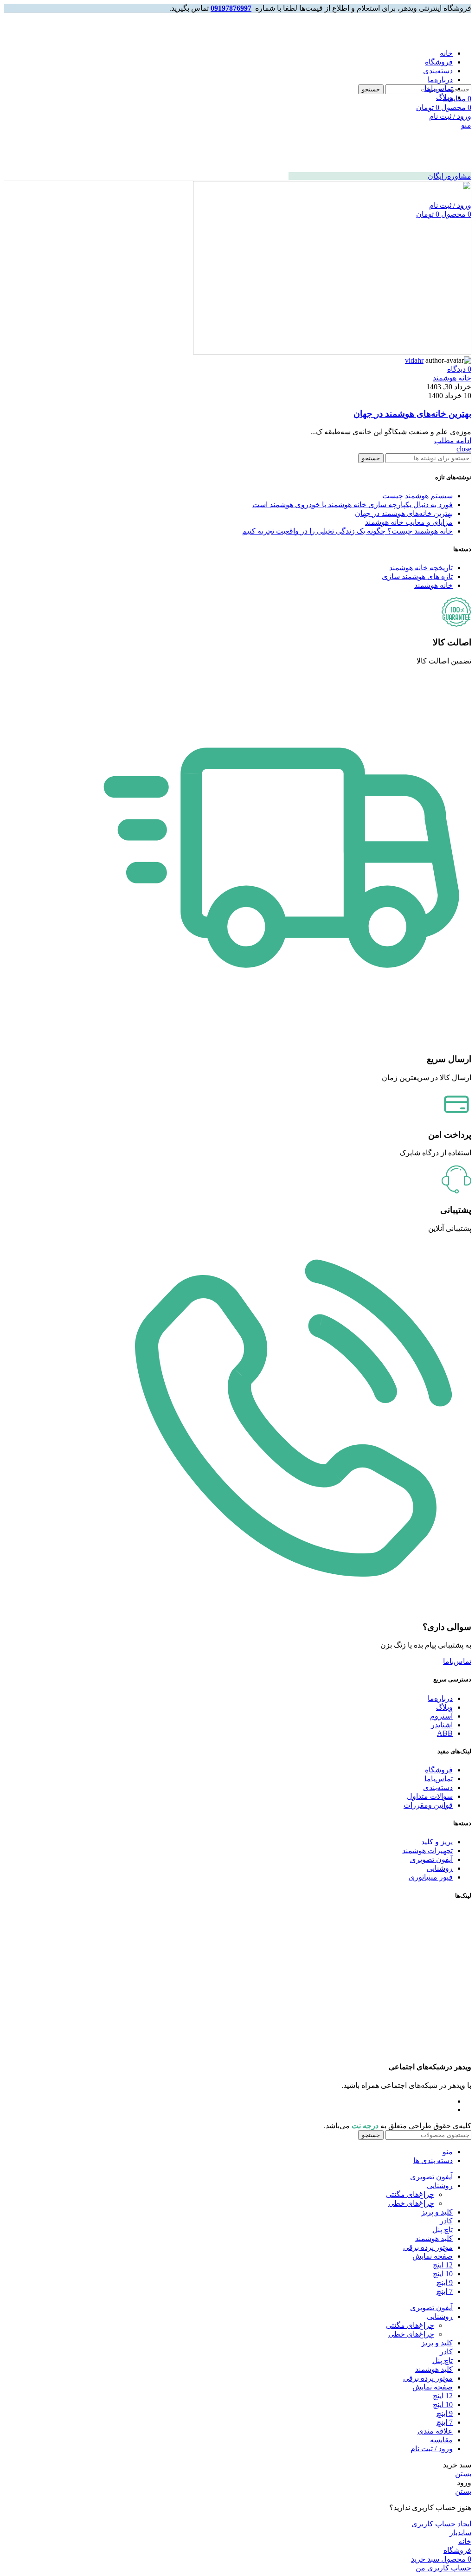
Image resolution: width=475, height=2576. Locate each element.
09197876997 (231, 8)
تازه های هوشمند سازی (417, 576)
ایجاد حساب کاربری (441, 2524)
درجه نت (365, 2126)
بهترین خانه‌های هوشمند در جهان (412, 414)
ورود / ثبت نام (432, 2449)
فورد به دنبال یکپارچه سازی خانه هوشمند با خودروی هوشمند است (353, 505)
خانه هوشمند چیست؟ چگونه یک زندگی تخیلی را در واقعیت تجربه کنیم (347, 531)
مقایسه (441, 2440)
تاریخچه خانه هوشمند (421, 568)
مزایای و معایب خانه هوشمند (409, 522)
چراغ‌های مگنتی (410, 2194)
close (464, 449)
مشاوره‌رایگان (449, 176)
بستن (463, 2474)
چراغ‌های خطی (411, 2203)
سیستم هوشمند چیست (417, 496)
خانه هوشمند (452, 378)
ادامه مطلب (453, 441)
